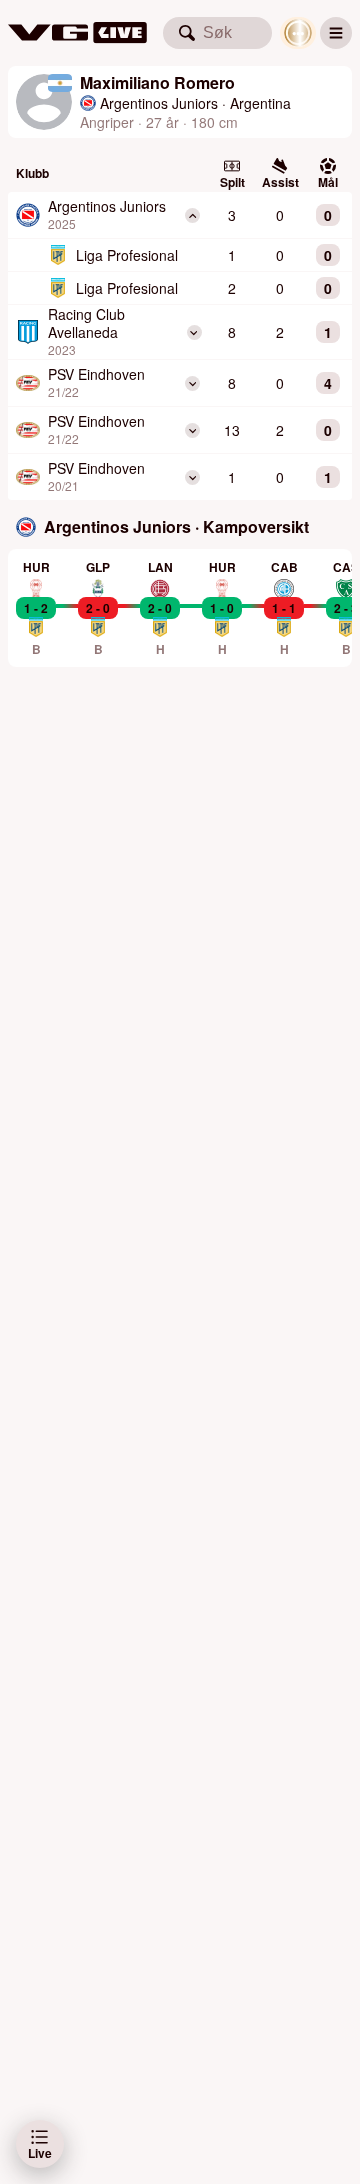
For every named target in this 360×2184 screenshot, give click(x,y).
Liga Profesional (127, 255)
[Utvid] (193, 332)
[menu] (336, 33)
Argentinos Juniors (159, 103)
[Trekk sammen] (192, 215)
